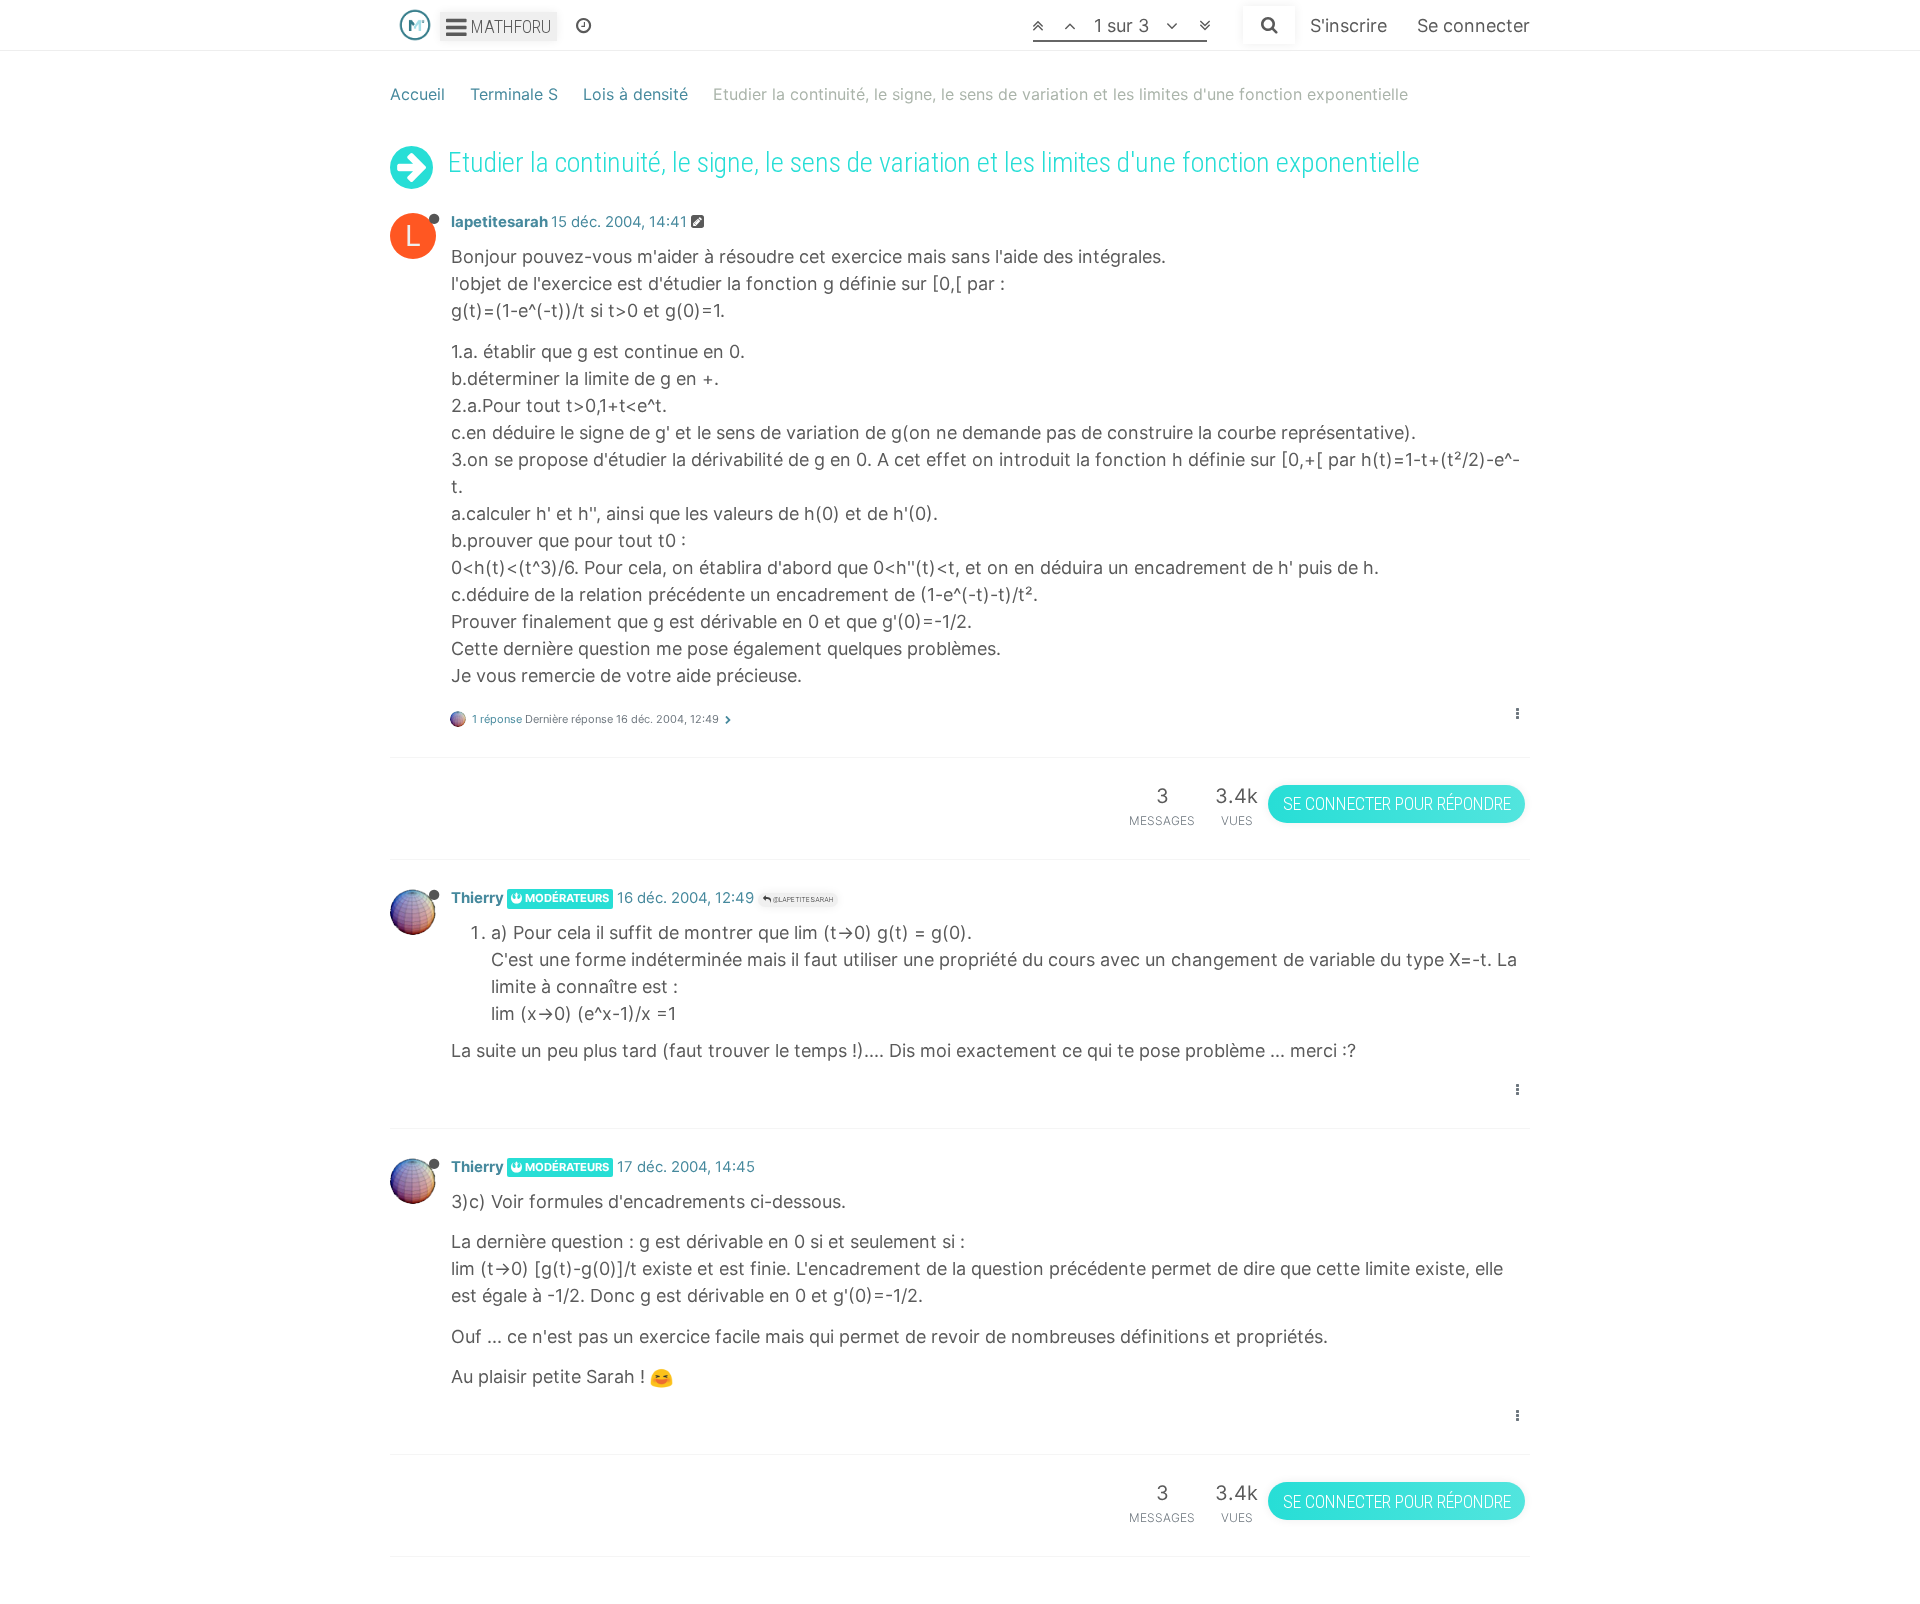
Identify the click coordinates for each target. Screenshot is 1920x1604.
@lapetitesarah (802, 899)
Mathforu (509, 26)
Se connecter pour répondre (1397, 803)
